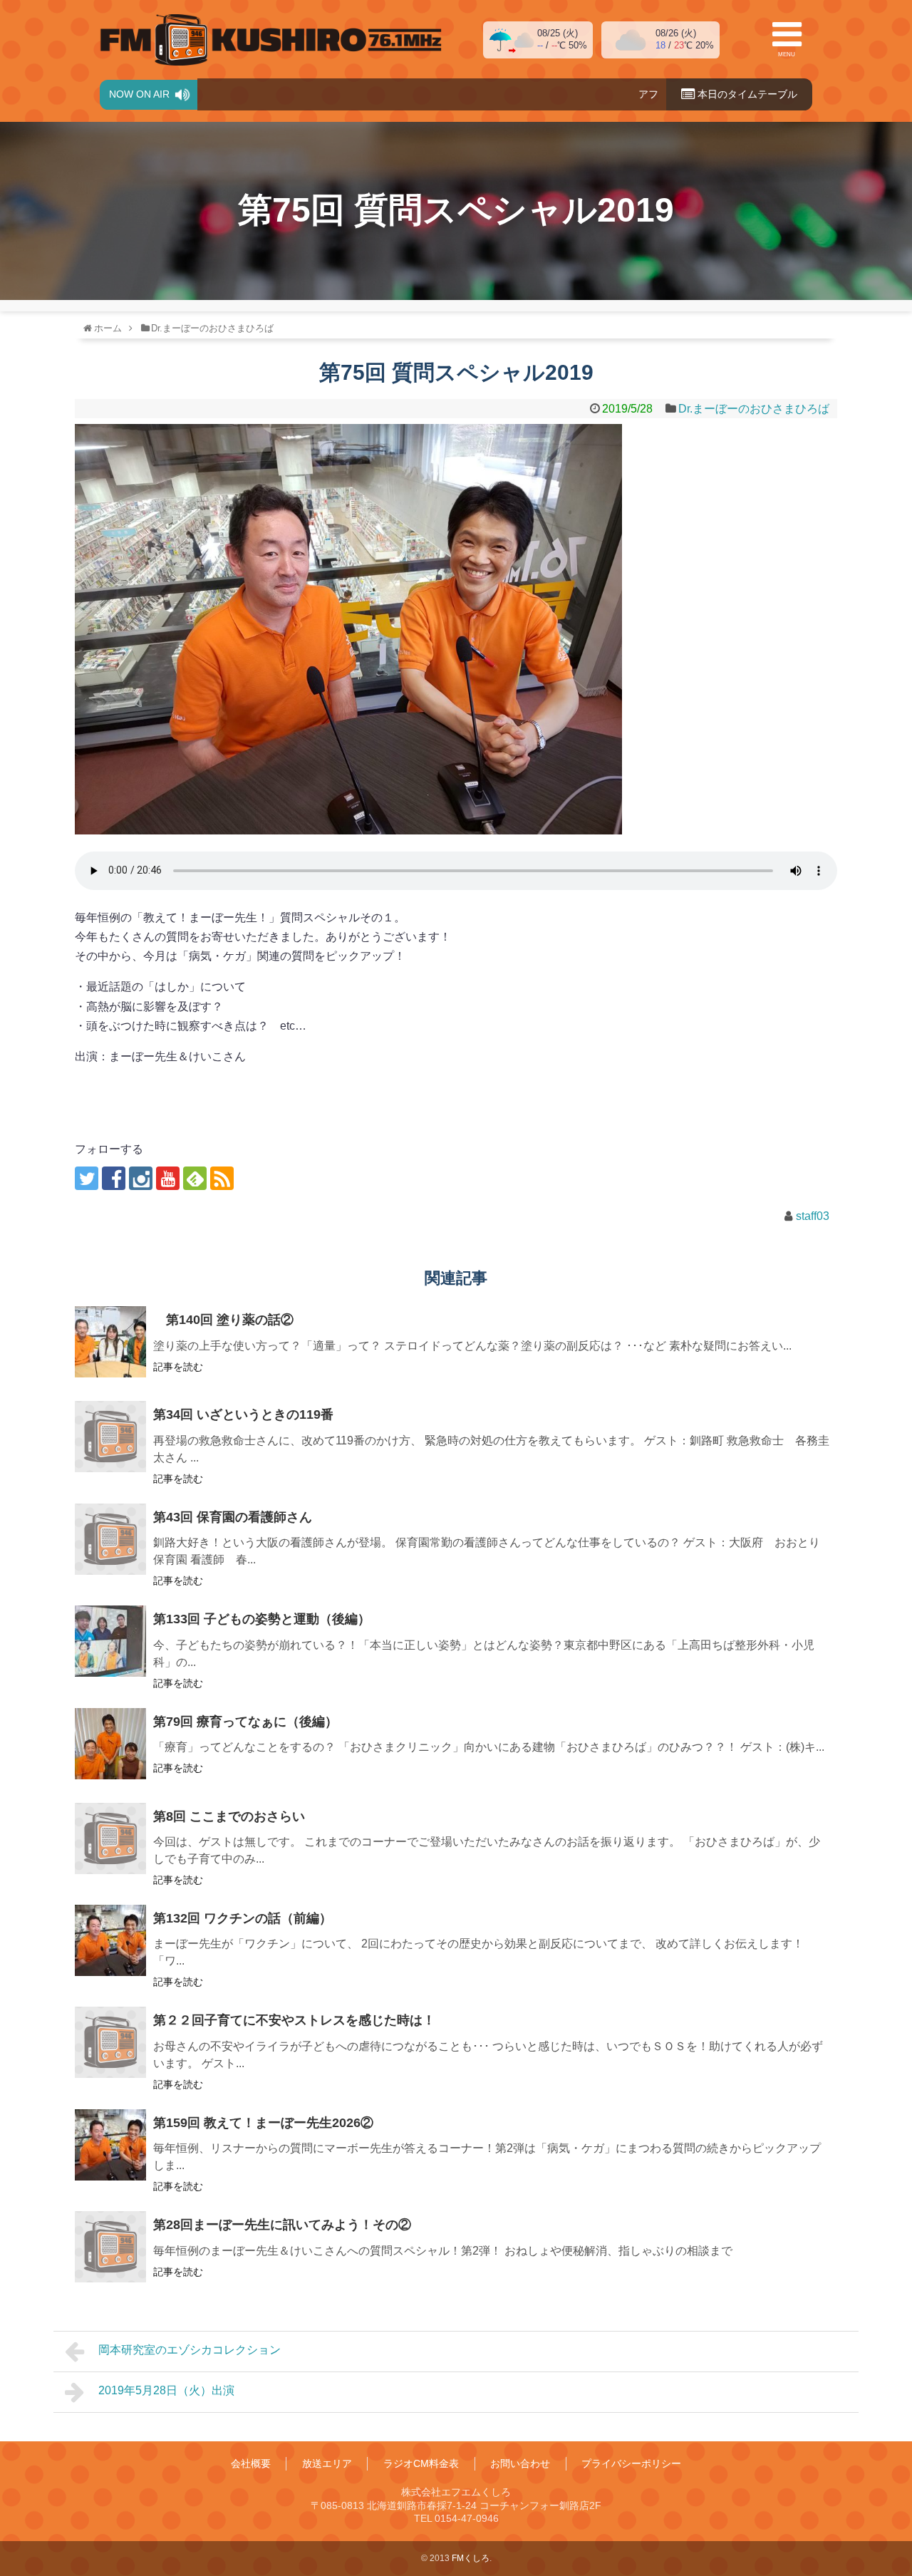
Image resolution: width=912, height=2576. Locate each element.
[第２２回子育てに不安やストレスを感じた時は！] (110, 2042)
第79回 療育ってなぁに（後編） (245, 1722)
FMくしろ (271, 40)
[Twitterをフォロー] (87, 1178)
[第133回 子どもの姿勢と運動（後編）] (110, 1641)
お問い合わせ (520, 2463)
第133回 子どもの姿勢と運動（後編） (262, 1619)
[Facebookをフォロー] (114, 1178)
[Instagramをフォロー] (141, 1178)
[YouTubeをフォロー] (168, 1178)
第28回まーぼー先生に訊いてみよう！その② (282, 2225)
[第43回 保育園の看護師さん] (110, 1539)
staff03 (813, 1216)
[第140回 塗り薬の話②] (110, 1342)
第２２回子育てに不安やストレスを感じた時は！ (294, 2020)
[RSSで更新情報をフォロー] (222, 1178)
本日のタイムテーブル (746, 94)
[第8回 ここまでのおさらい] (110, 1838)
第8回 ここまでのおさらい (229, 1816)
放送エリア (327, 2463)
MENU (787, 55)
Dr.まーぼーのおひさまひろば (754, 409)
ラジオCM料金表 (421, 2463)
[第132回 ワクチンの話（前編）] (110, 1940)
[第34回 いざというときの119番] (110, 1437)
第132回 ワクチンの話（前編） (243, 1918)
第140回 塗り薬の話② (223, 1320)
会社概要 (251, 2463)
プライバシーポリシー (631, 2463)
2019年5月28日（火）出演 (166, 2390)
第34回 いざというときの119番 (243, 1414)
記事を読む (178, 1367)
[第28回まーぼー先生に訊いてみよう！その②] (110, 2247)
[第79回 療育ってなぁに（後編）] (110, 1744)
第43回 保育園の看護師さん (233, 1517)
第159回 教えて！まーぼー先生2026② (263, 2123)
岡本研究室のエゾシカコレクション (190, 2350)
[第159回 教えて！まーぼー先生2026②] (110, 2145)
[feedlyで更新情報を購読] (195, 1178)
